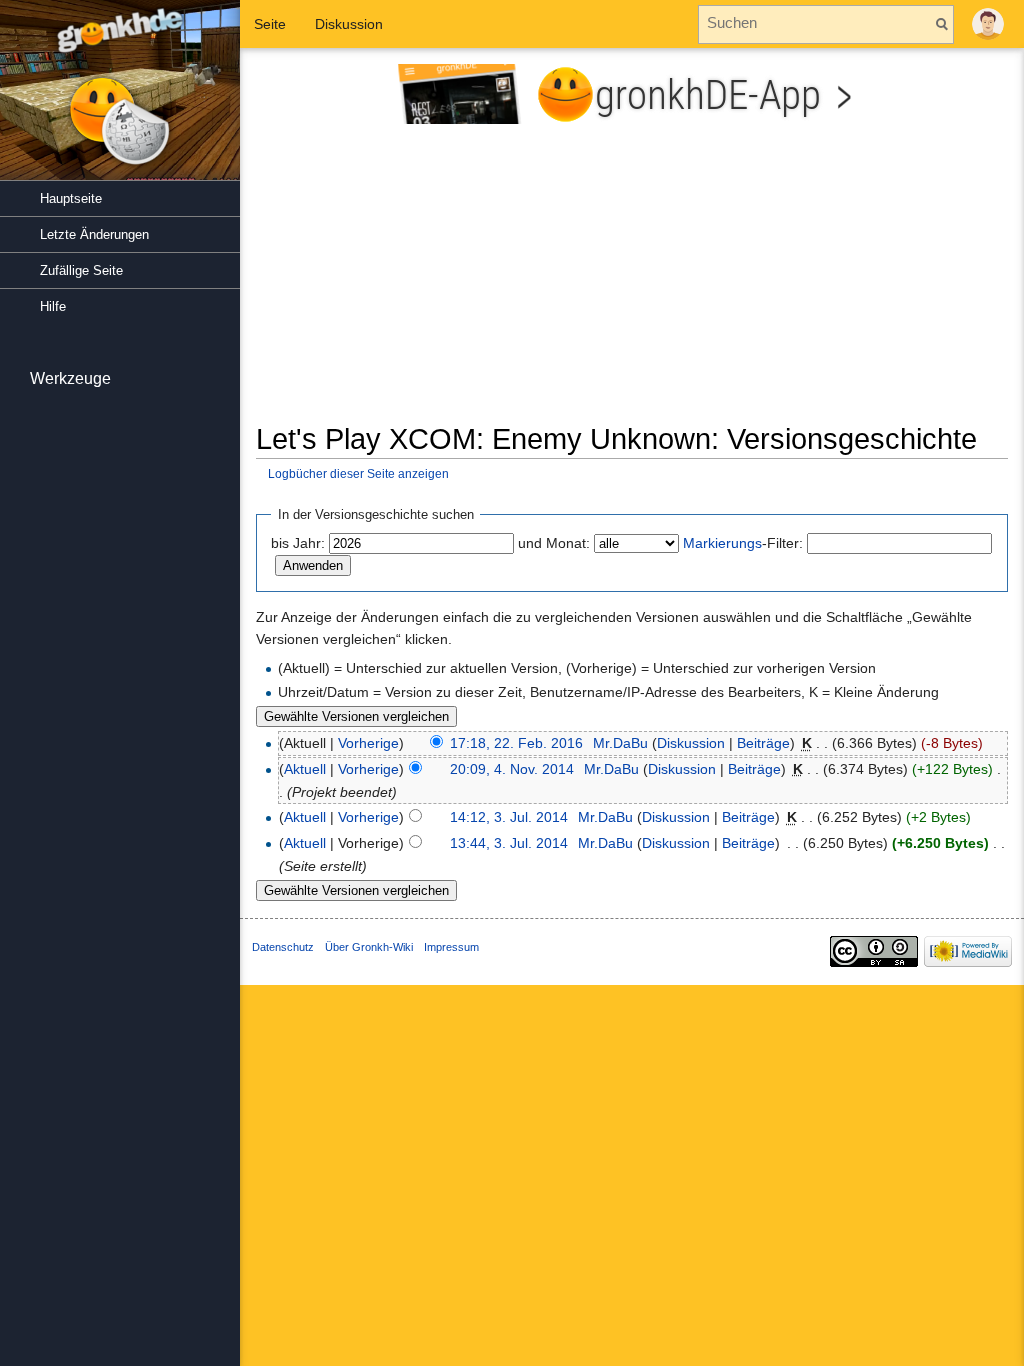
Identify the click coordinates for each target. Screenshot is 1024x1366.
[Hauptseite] (120, 100)
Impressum (451, 947)
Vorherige (368, 743)
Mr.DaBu (620, 743)
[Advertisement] (632, 281)
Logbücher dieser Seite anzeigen (358, 473)
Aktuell (305, 769)
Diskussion (691, 743)
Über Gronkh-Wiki (369, 947)
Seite (270, 24)
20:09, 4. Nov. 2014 (512, 769)
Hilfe (53, 306)
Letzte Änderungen (94, 234)
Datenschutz (283, 947)
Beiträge (763, 743)
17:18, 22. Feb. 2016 (516, 743)
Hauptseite (71, 198)
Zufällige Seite (81, 270)
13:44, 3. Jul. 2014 (509, 843)
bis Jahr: (298, 543)
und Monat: (554, 543)
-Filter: (743, 543)
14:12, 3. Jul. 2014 (509, 817)
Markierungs (722, 543)
